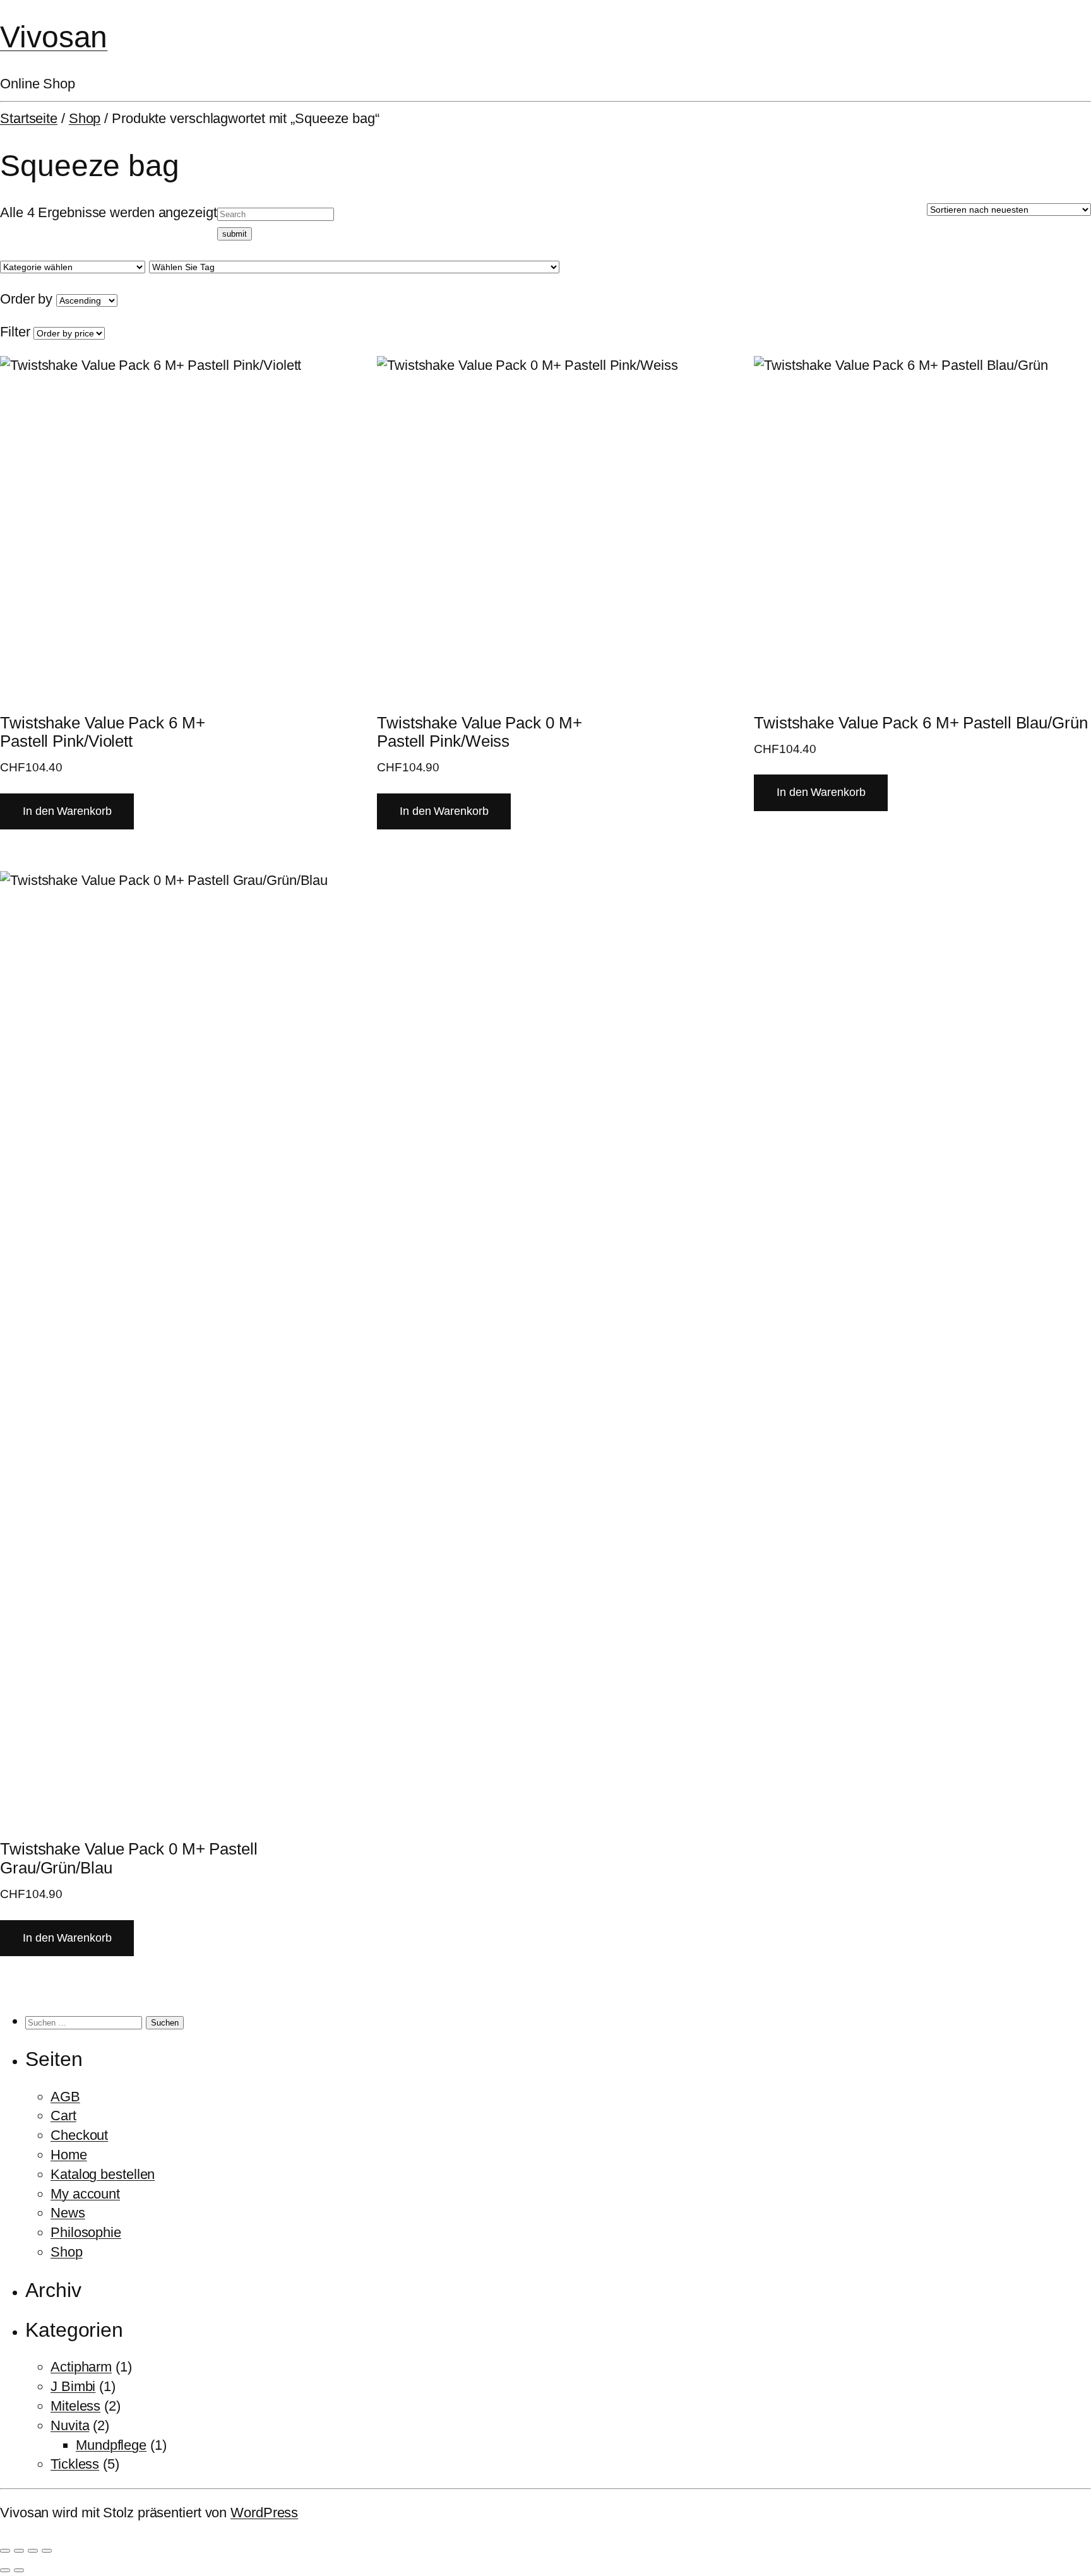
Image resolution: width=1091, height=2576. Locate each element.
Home (69, 2155)
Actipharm (81, 2367)
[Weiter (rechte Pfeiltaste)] (19, 2570)
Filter (15, 332)
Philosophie (86, 2232)
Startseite (29, 118)
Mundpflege (111, 2445)
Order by (26, 299)
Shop (85, 118)
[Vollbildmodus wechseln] (19, 2551)
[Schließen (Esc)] (47, 2551)
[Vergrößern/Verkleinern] (5, 2551)
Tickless (75, 2464)
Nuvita (70, 2425)
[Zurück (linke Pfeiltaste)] (5, 2570)
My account (85, 2194)
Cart (63, 2116)
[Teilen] (33, 2551)
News (68, 2213)
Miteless (75, 2406)
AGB (65, 2097)
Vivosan (54, 37)
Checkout (79, 2135)
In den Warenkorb (67, 811)
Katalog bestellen (103, 2174)
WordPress (264, 2513)
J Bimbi (73, 2386)
